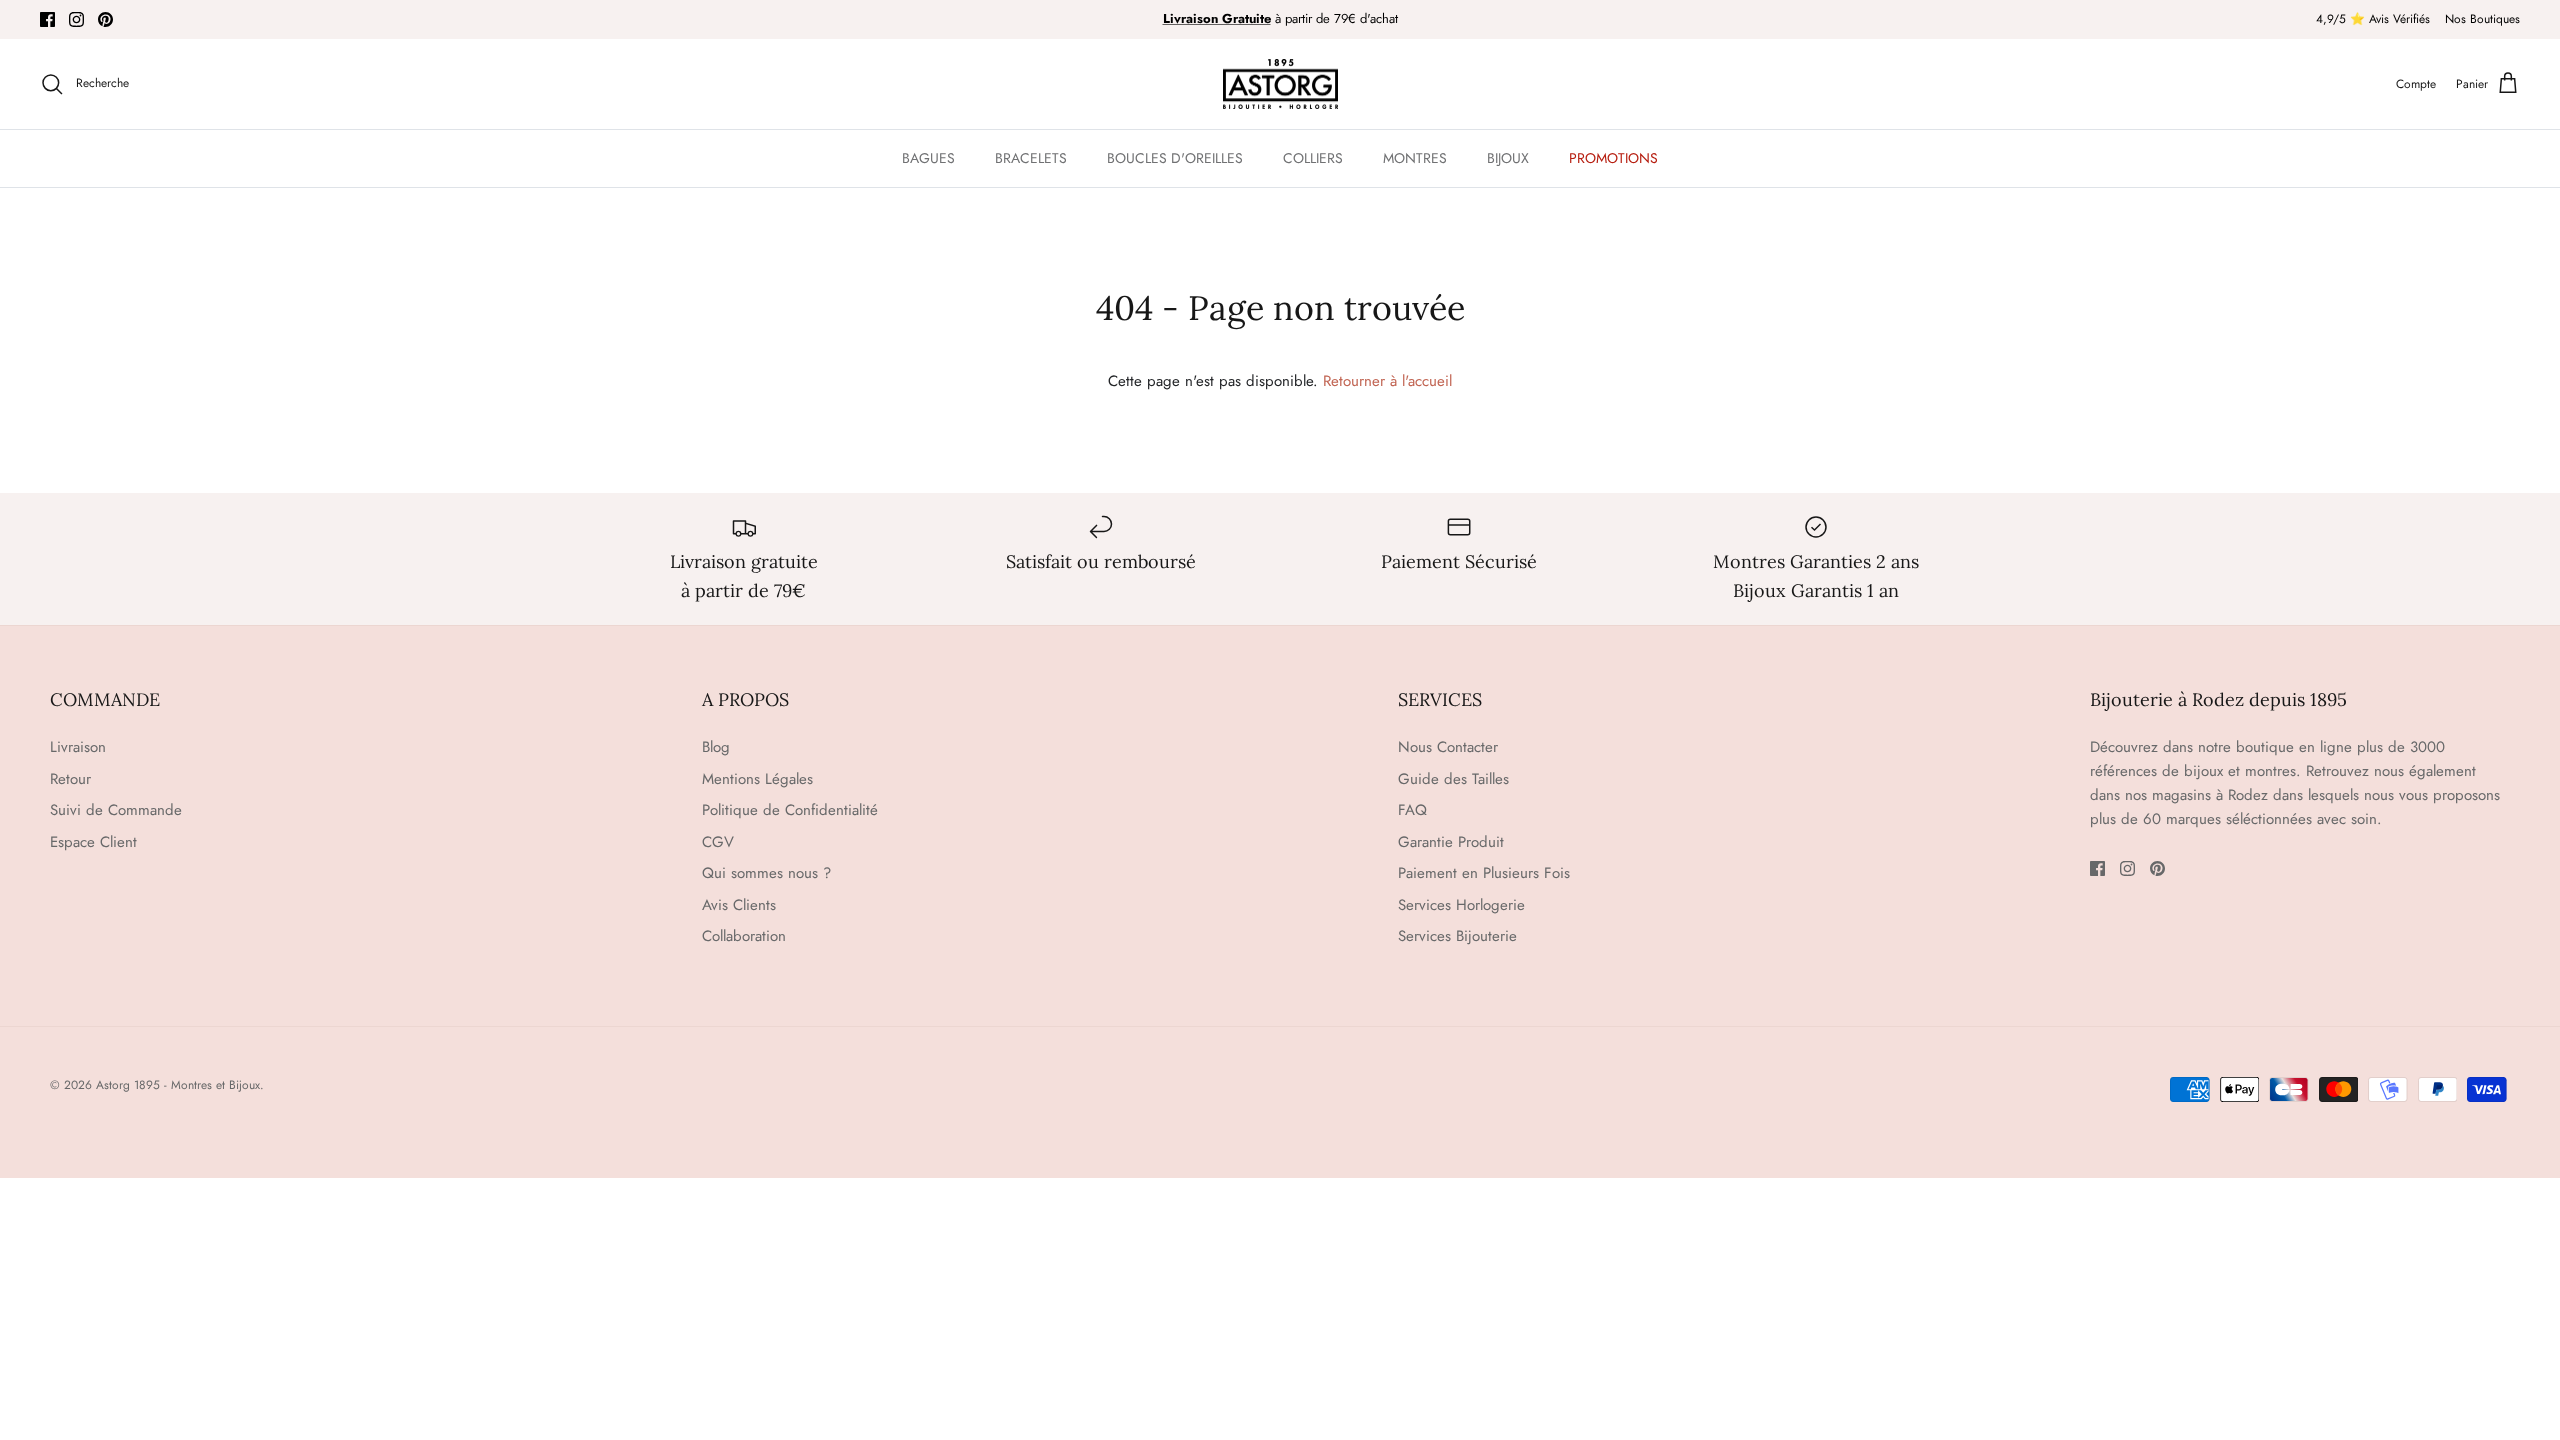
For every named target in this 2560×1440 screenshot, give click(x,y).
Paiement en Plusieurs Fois (1484, 873)
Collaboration (744, 936)
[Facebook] (47, 19)
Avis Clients (739, 905)
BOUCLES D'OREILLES (1175, 158)
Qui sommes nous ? (766, 873)
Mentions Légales (757, 779)
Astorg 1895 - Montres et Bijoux (178, 1085)
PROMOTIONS (1613, 158)
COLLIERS (1313, 158)
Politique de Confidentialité (790, 810)
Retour (70, 779)
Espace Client (93, 842)
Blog (716, 747)
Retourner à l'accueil (1387, 381)
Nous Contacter (1448, 747)
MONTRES (1415, 158)
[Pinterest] (105, 19)
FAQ (1412, 810)
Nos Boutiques (2482, 19)
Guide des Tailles (1453, 779)
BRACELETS (1031, 158)
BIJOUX (1508, 158)
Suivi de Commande (116, 810)
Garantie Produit (1451, 842)
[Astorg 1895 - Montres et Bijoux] (1280, 84)
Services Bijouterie (1457, 936)
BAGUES (928, 158)
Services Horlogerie (1461, 905)
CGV (718, 842)
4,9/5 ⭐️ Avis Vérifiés (2373, 19)
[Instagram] (76, 19)
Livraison (78, 747)
